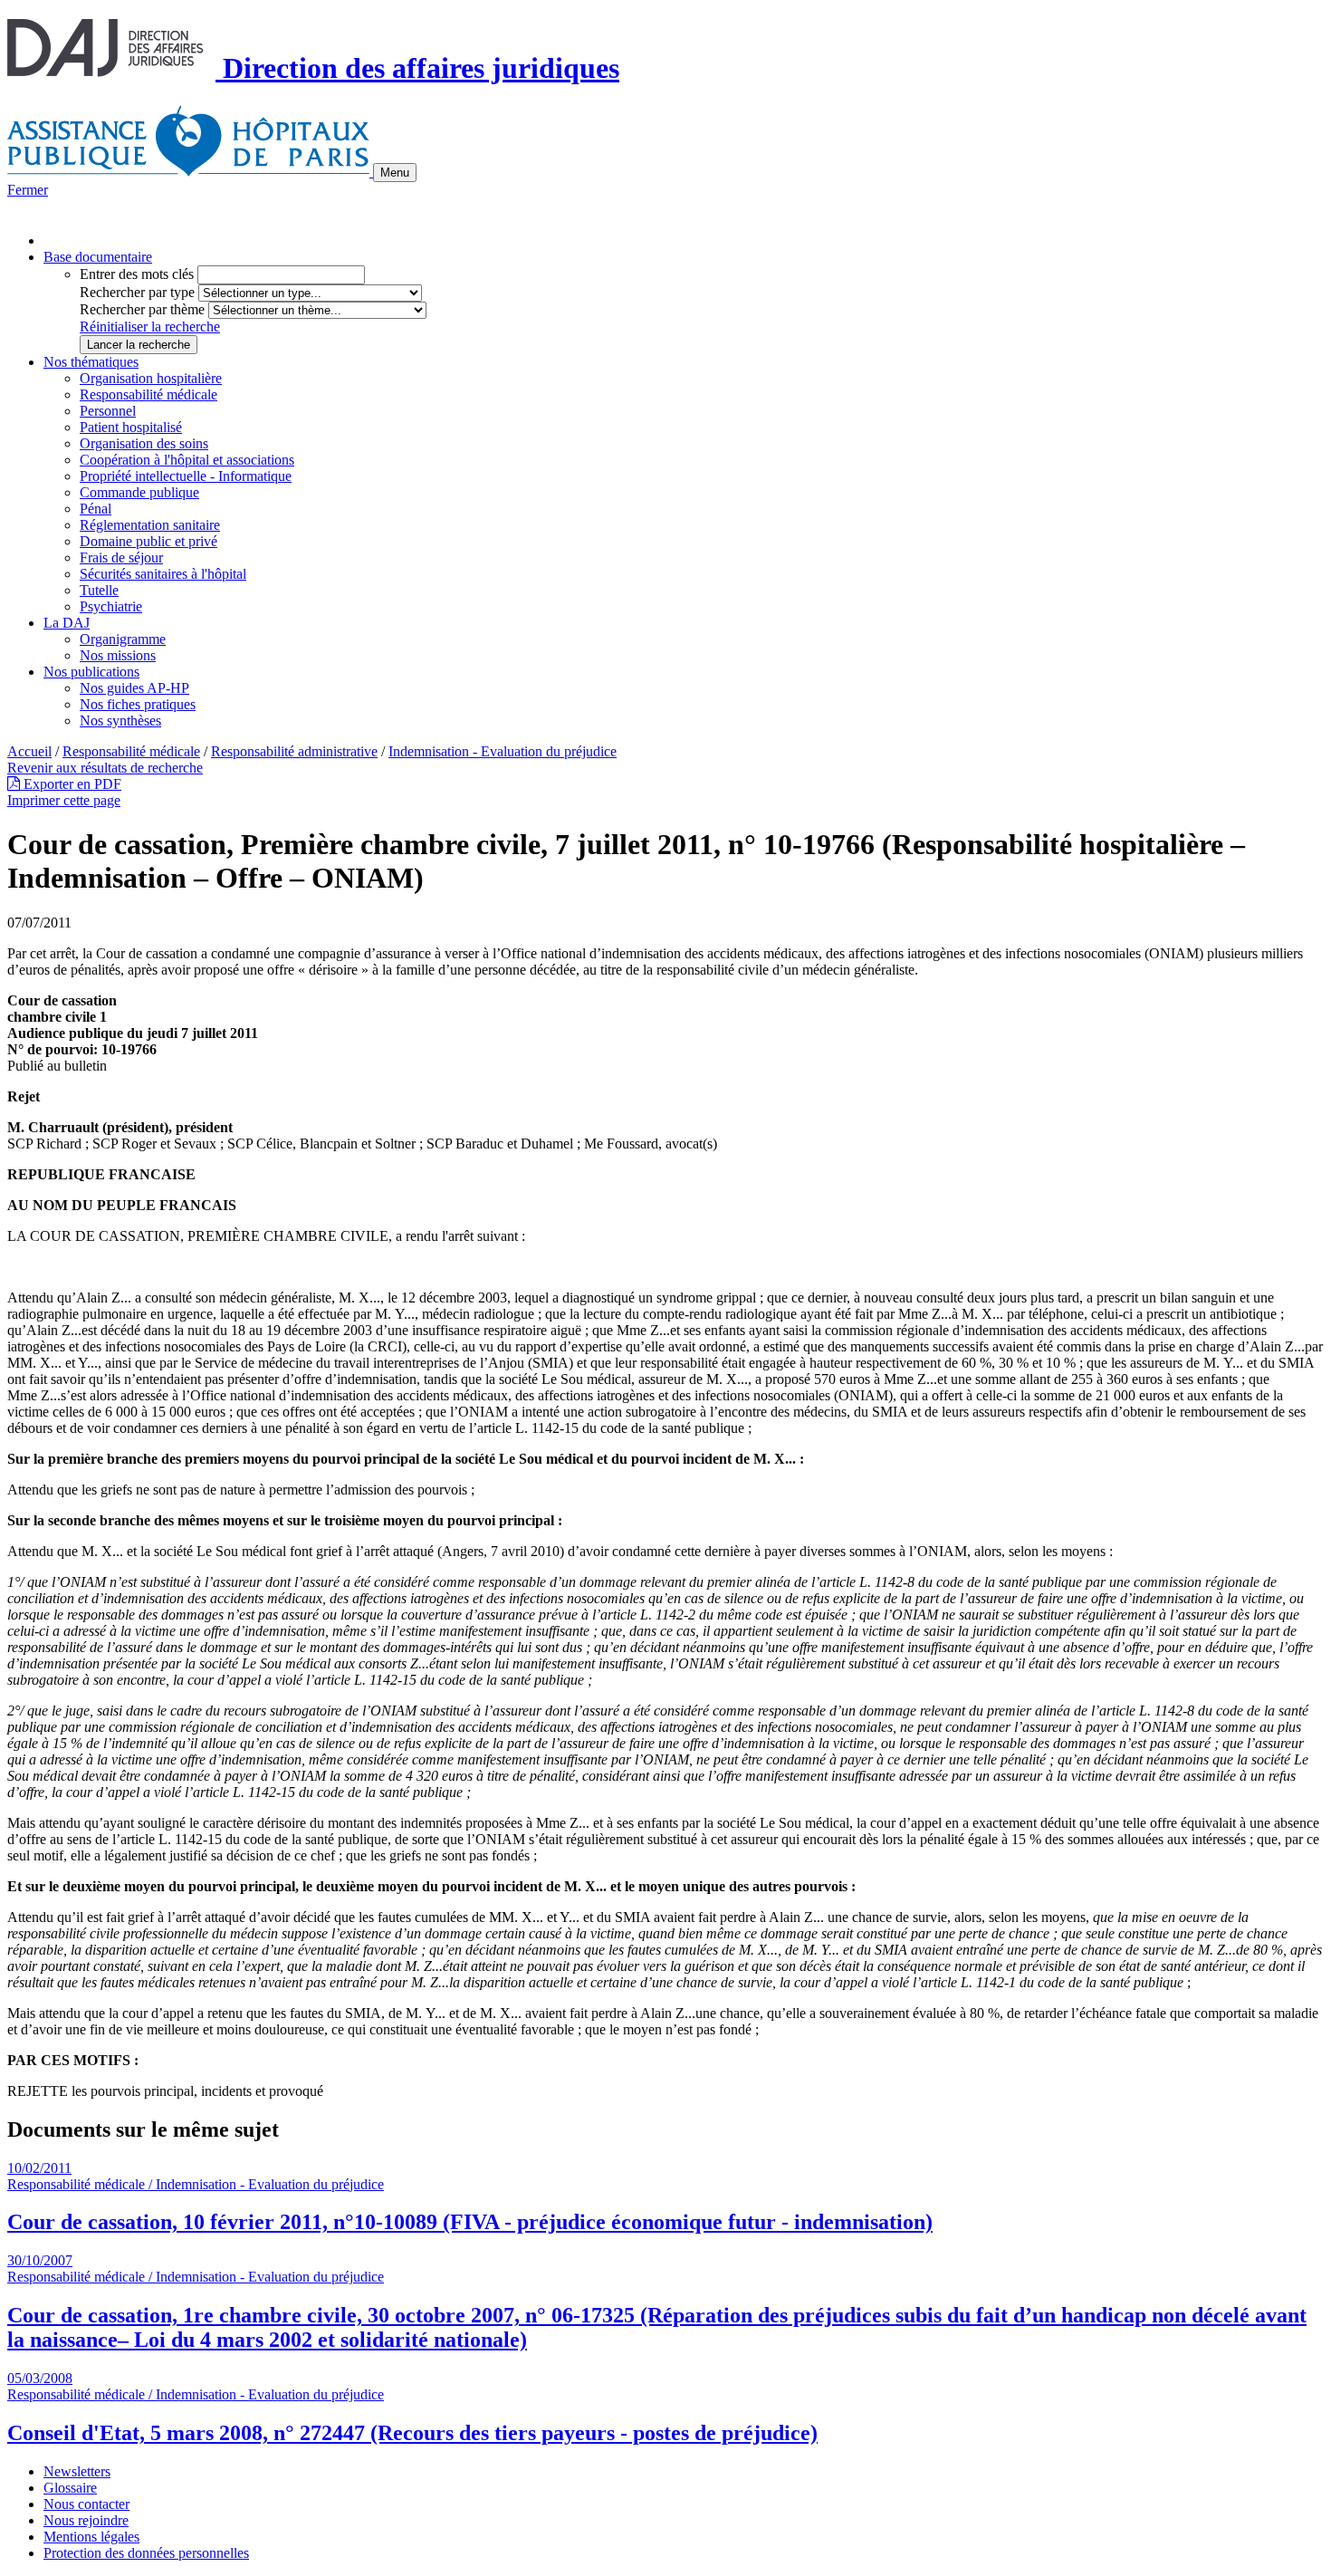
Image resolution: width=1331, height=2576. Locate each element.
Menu (395, 173)
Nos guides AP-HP (134, 688)
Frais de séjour (121, 557)
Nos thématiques (91, 362)
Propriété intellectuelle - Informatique (186, 476)
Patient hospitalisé (131, 427)
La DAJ (67, 623)
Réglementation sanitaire (150, 525)
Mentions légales (91, 2537)
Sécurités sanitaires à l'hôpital (163, 574)
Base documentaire (98, 257)
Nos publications (91, 672)
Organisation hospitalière (151, 378)
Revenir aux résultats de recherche (105, 768)
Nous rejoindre (86, 2520)
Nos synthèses (120, 721)
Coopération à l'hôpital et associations (187, 460)
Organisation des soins (144, 443)
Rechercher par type (137, 292)
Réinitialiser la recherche (150, 327)
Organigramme (123, 639)
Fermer (28, 190)
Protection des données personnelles (146, 2553)
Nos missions (118, 655)
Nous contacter (86, 2504)
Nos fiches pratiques (138, 704)
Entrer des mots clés (137, 274)
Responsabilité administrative (294, 751)
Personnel (108, 411)
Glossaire (70, 2488)
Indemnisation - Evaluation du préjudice (503, 751)
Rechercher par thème (142, 309)
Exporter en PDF (71, 784)
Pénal (96, 509)
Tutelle (99, 590)
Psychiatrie (111, 606)
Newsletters (77, 2471)
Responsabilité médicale (148, 394)
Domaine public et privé (148, 541)
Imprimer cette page (64, 800)
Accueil (29, 751)
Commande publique (139, 492)
